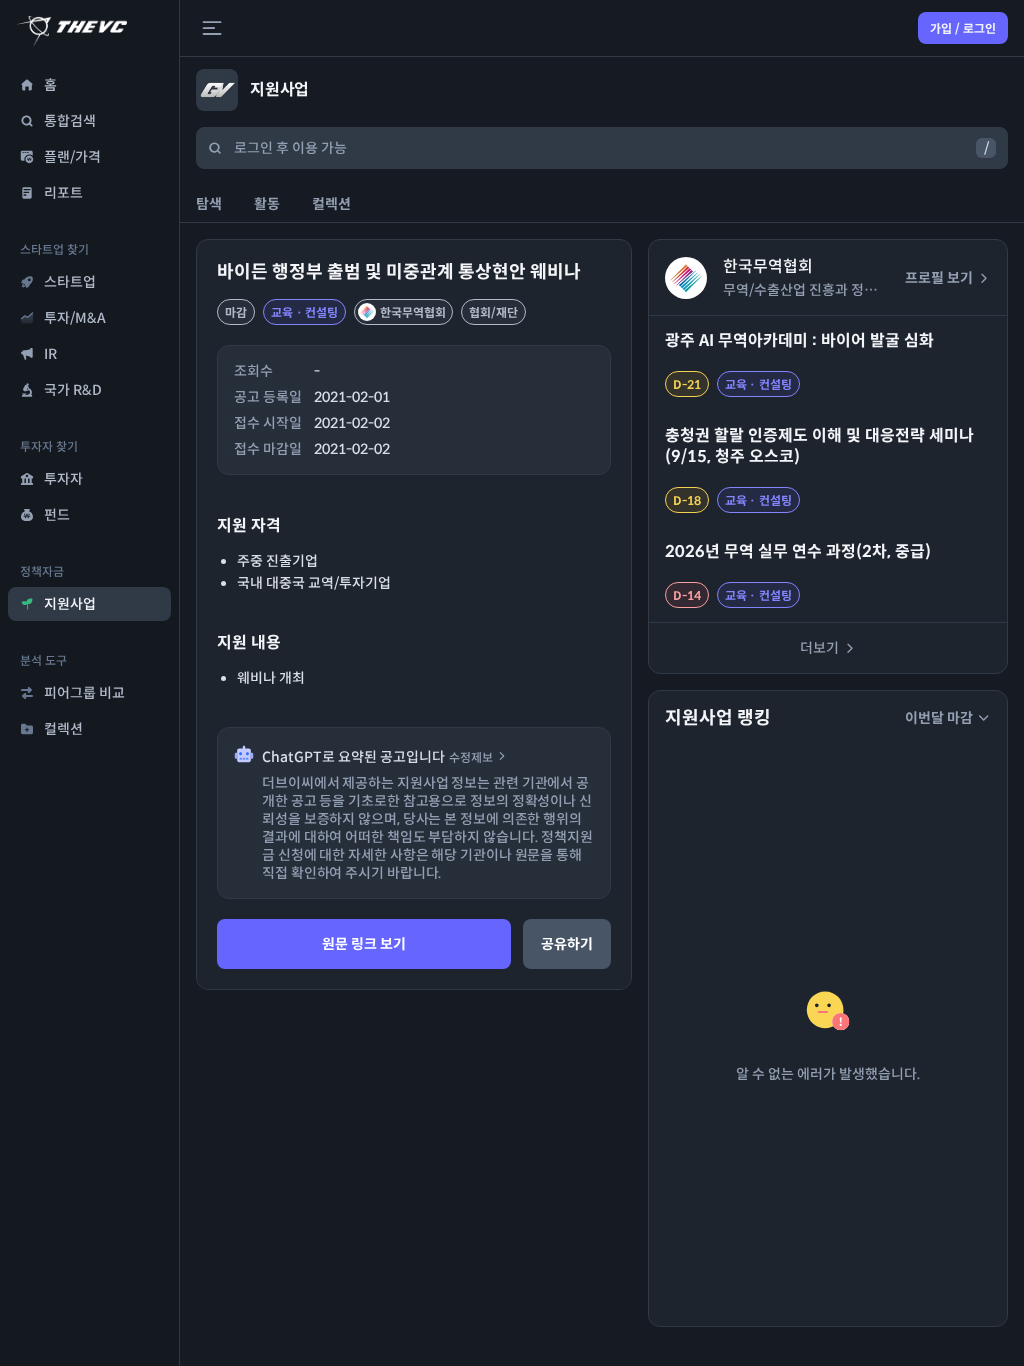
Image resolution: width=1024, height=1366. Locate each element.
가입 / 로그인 (963, 28)
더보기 (819, 648)
